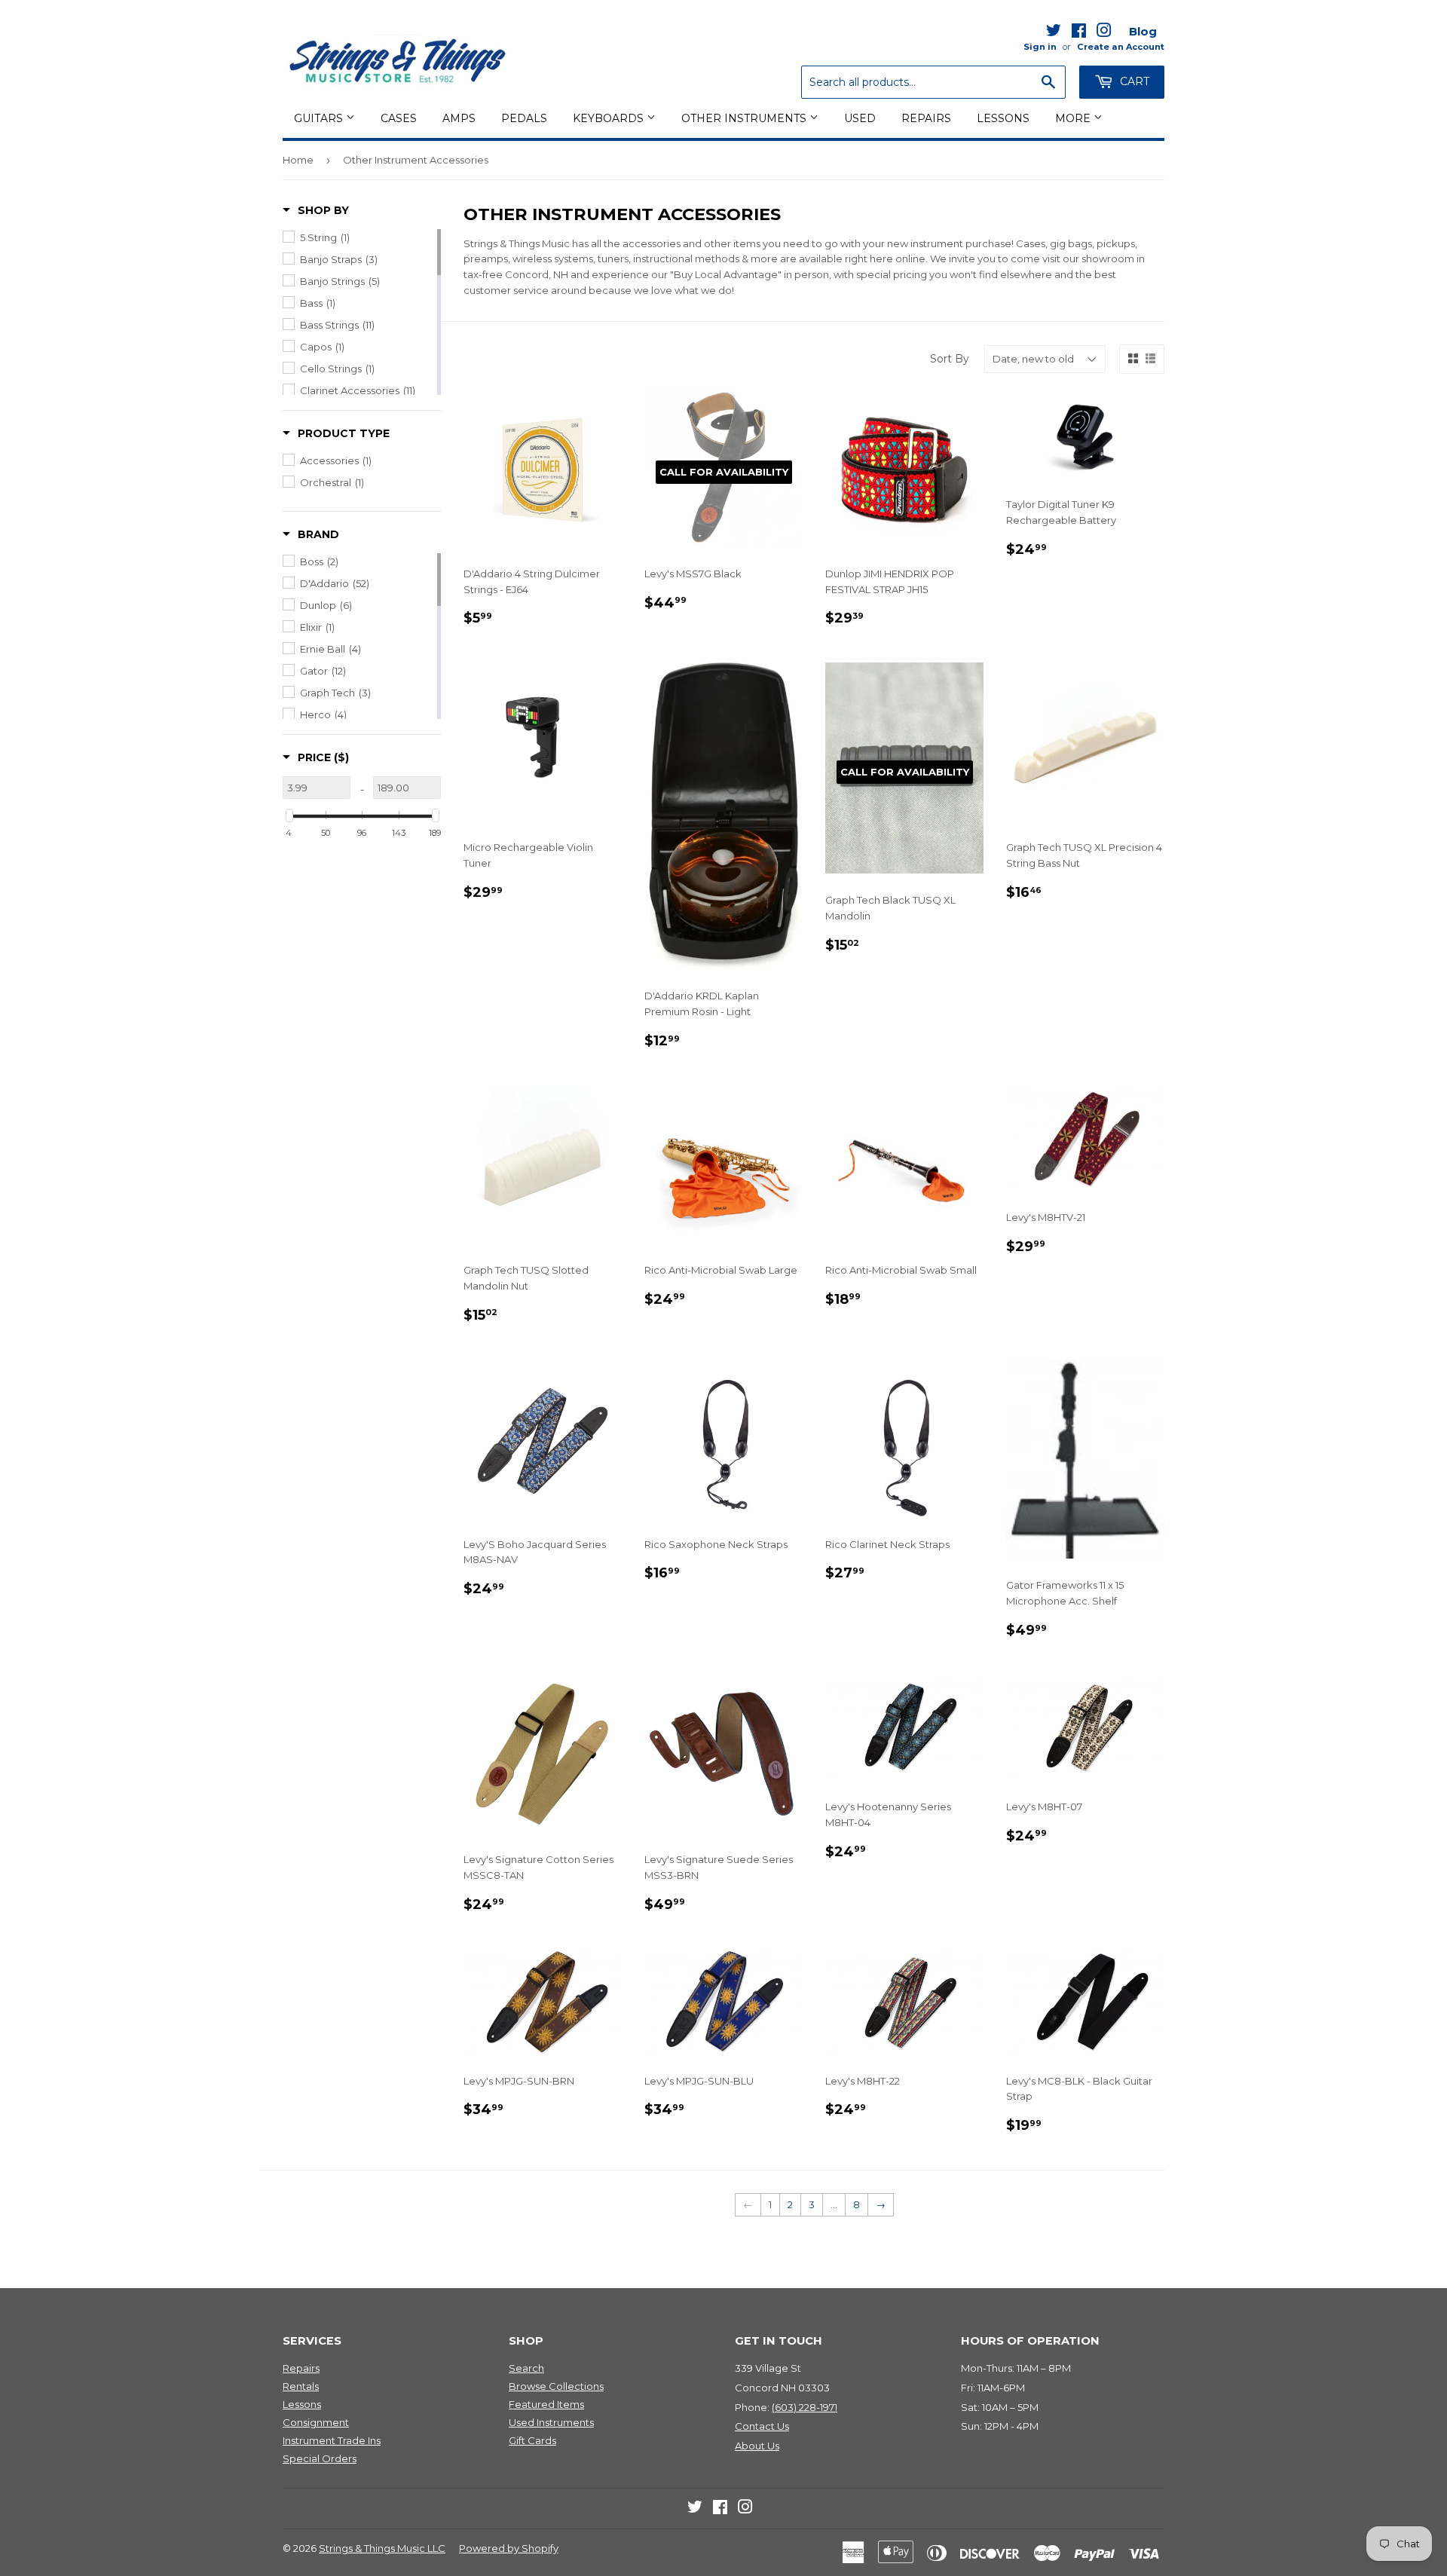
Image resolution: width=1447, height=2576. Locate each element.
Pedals (524, 118)
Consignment (316, 2422)
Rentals (301, 2386)
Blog (1143, 31)
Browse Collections (556, 2386)
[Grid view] (1133, 359)
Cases (399, 118)
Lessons (1003, 118)
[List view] (1150, 359)
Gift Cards (532, 2440)
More (1074, 118)
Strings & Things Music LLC (382, 2548)
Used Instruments (551, 2422)
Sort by (950, 359)
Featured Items (546, 2404)
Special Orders (320, 2458)
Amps (459, 118)
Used (860, 118)
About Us (757, 2446)
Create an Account (1121, 47)
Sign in (1040, 47)
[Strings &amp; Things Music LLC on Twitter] (1054, 33)
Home (298, 160)
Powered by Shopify (509, 2548)
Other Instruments (745, 118)
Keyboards (610, 118)
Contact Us (762, 2426)
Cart (1133, 81)
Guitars (320, 118)
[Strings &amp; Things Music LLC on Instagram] (1104, 33)
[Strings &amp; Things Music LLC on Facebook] (1079, 33)
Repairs (926, 118)
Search (526, 2368)
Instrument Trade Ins (332, 2440)
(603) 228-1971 (805, 2407)
